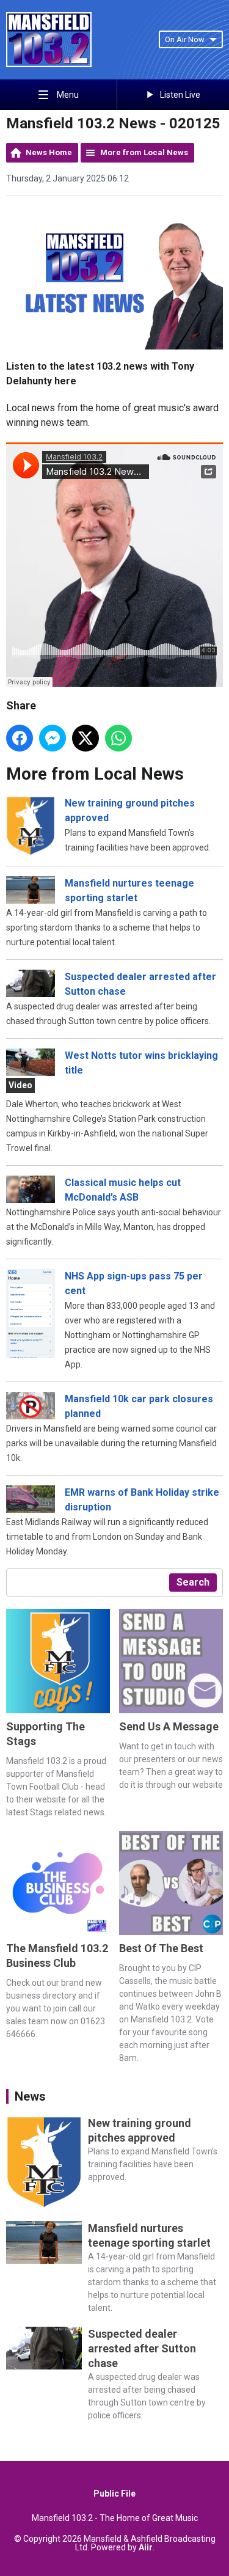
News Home (49, 152)
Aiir (146, 2547)
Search (193, 1582)
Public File (114, 2494)
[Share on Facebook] (20, 738)
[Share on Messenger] (53, 738)
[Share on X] (85, 738)
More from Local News (144, 152)
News (30, 2096)
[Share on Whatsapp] (118, 738)
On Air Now (185, 39)
